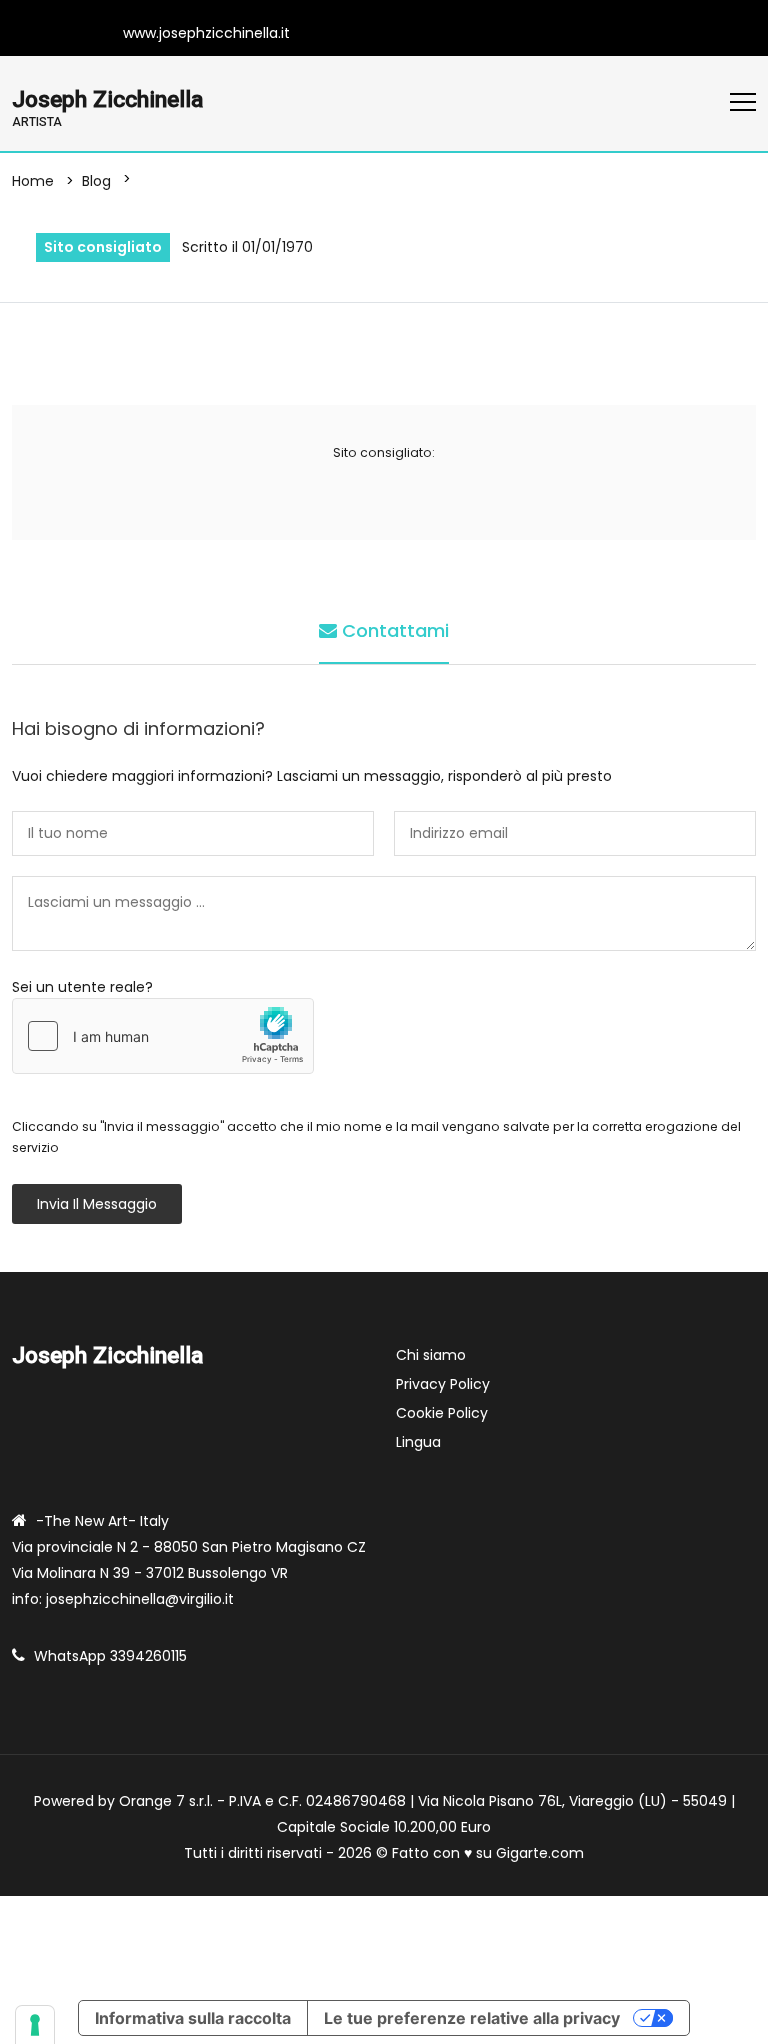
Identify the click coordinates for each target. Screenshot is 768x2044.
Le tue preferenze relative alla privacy (472, 2018)
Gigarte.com (540, 1853)
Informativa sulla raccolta (193, 2018)
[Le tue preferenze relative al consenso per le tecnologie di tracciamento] (35, 2025)
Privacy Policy (443, 1384)
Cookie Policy (442, 1413)
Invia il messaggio (97, 1204)
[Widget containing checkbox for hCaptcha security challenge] (163, 1036)
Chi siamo (431, 1355)
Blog (96, 181)
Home (33, 181)
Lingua (418, 1442)
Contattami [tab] (393, 630)
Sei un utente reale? (82, 987)
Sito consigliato (103, 247)
